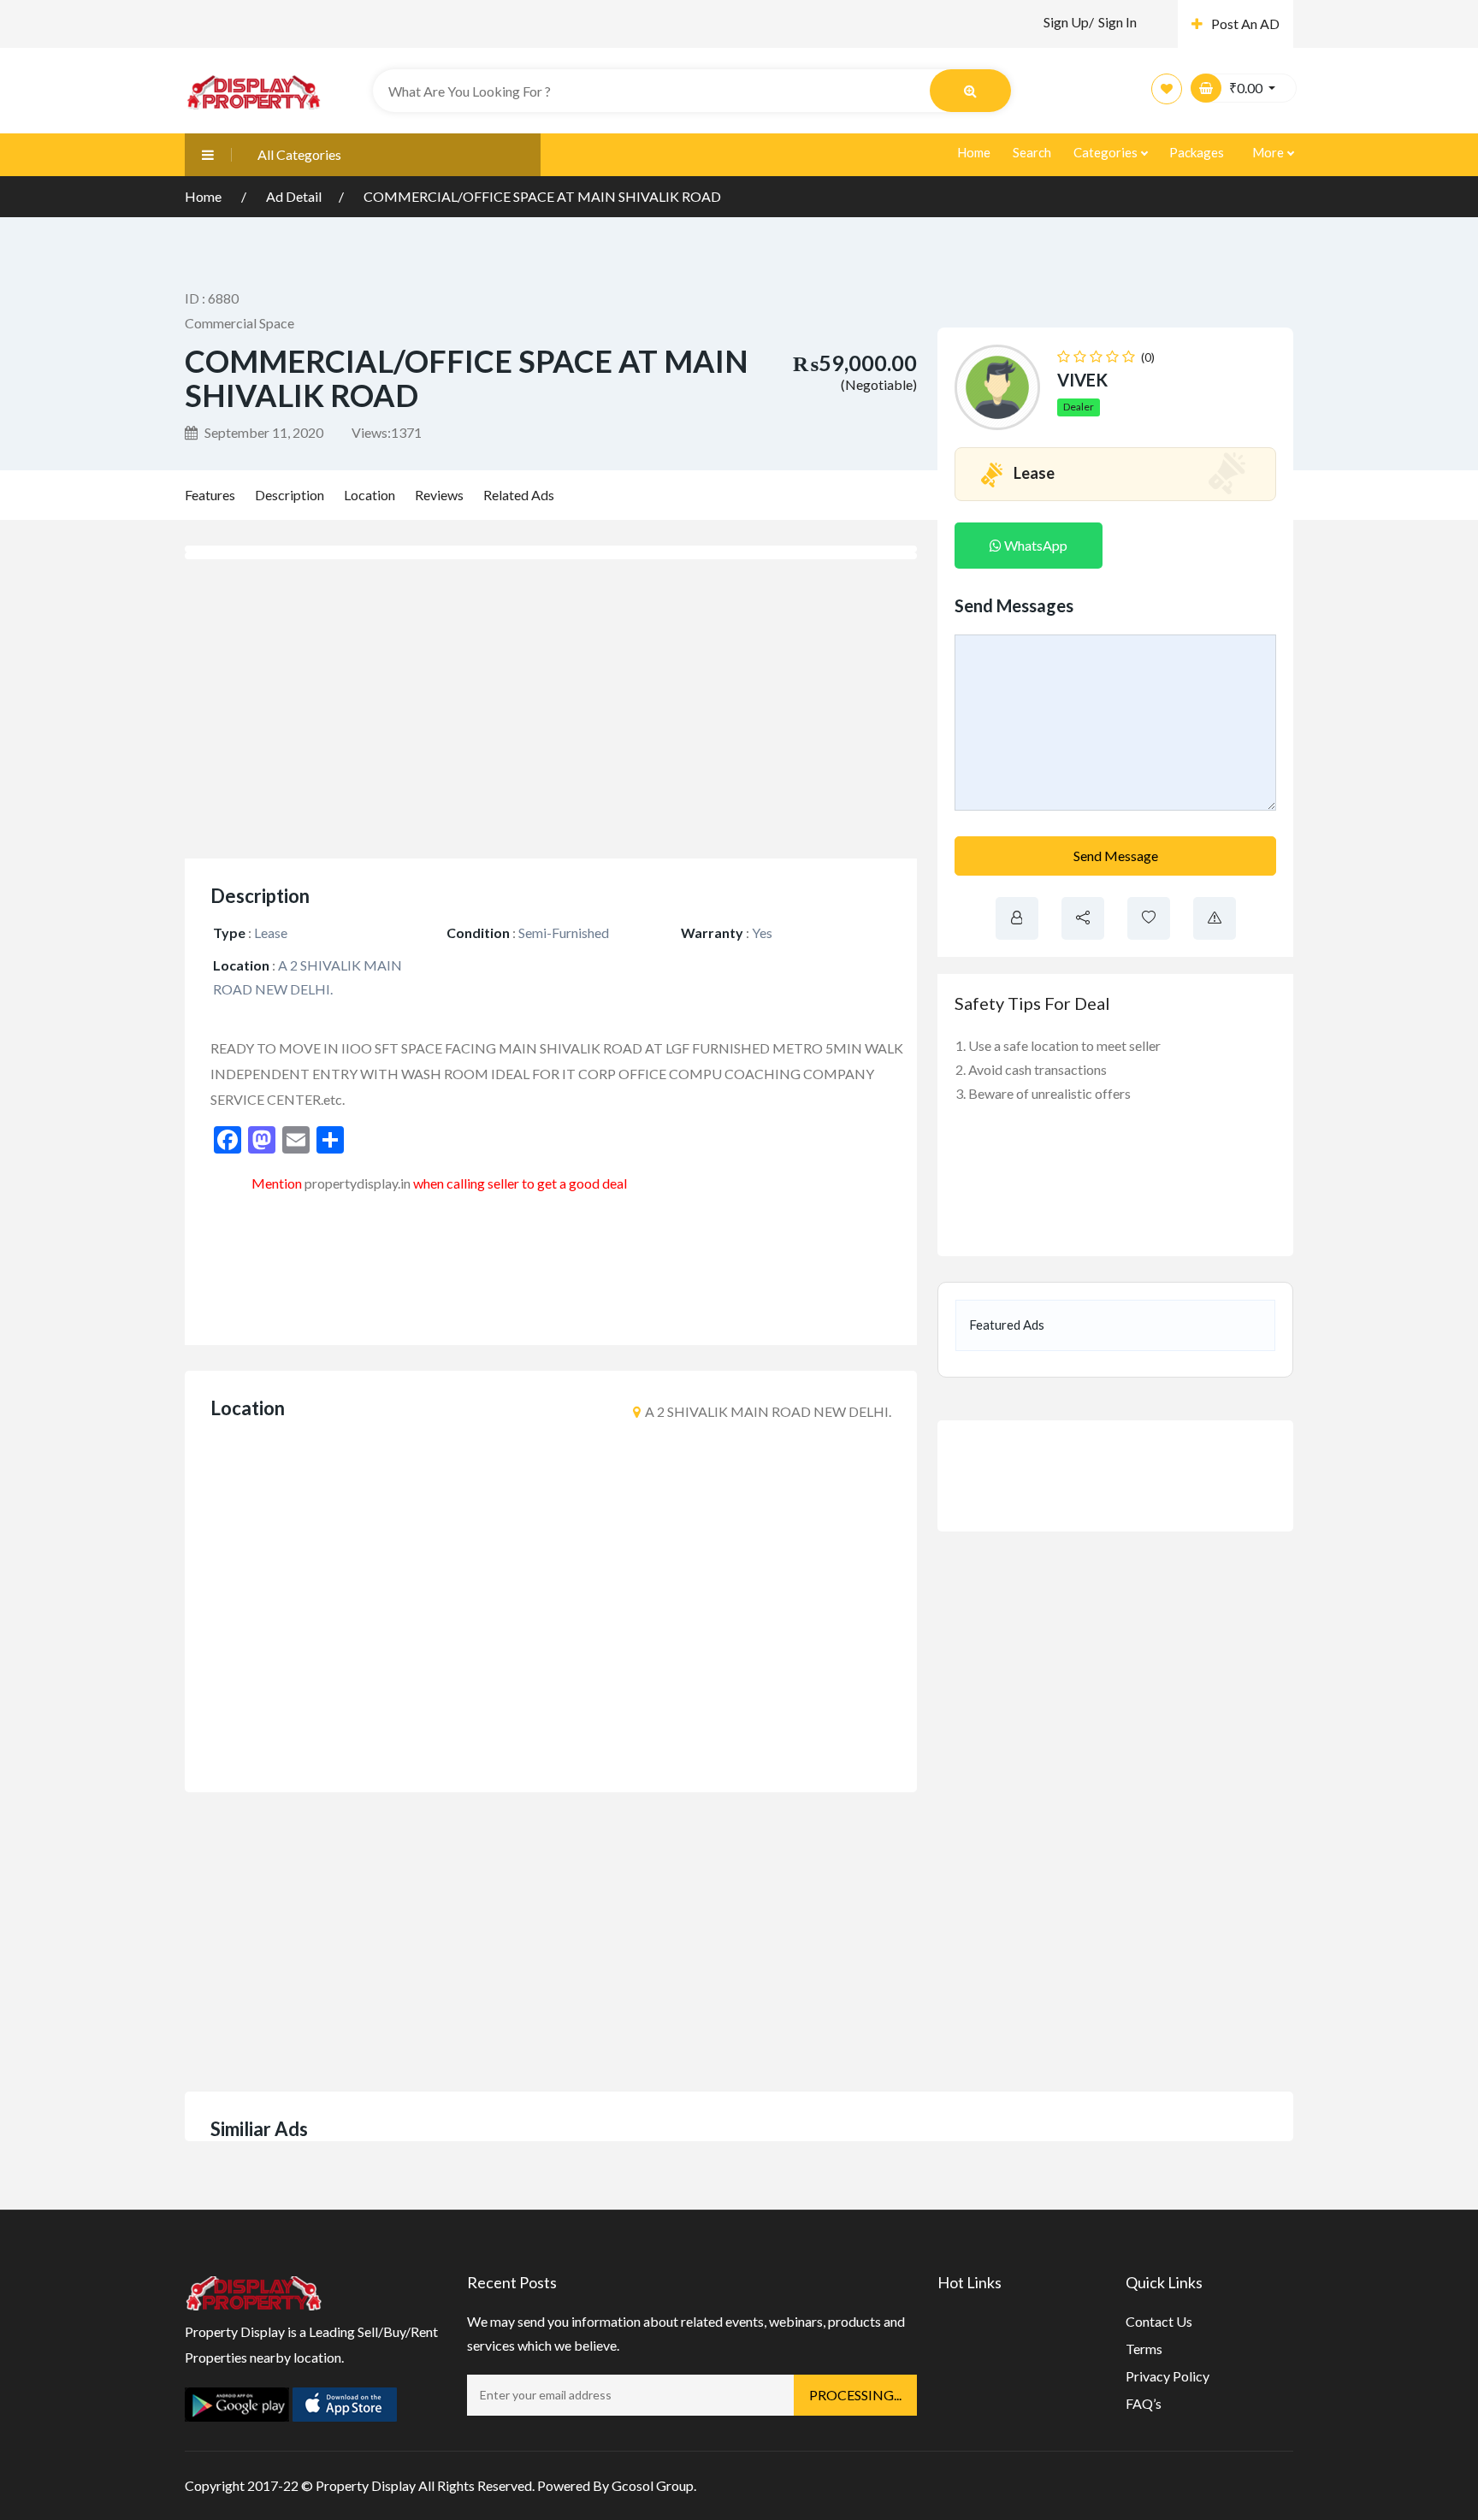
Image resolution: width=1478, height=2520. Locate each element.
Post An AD (1245, 24)
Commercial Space (239, 323)
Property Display (366, 2485)
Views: (387, 432)
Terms (1144, 2349)
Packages (1197, 152)
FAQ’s (1144, 2403)
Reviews (439, 495)
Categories (1107, 152)
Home (974, 152)
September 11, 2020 (263, 432)
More (1269, 152)
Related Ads (519, 495)
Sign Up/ (1069, 22)
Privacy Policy (1168, 2376)
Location (369, 495)
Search (1032, 152)
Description (290, 495)
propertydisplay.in (358, 1183)
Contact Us (1159, 2321)
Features (210, 495)
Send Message (1116, 856)
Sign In (1117, 22)
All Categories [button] (299, 154)
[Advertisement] (551, 709)
